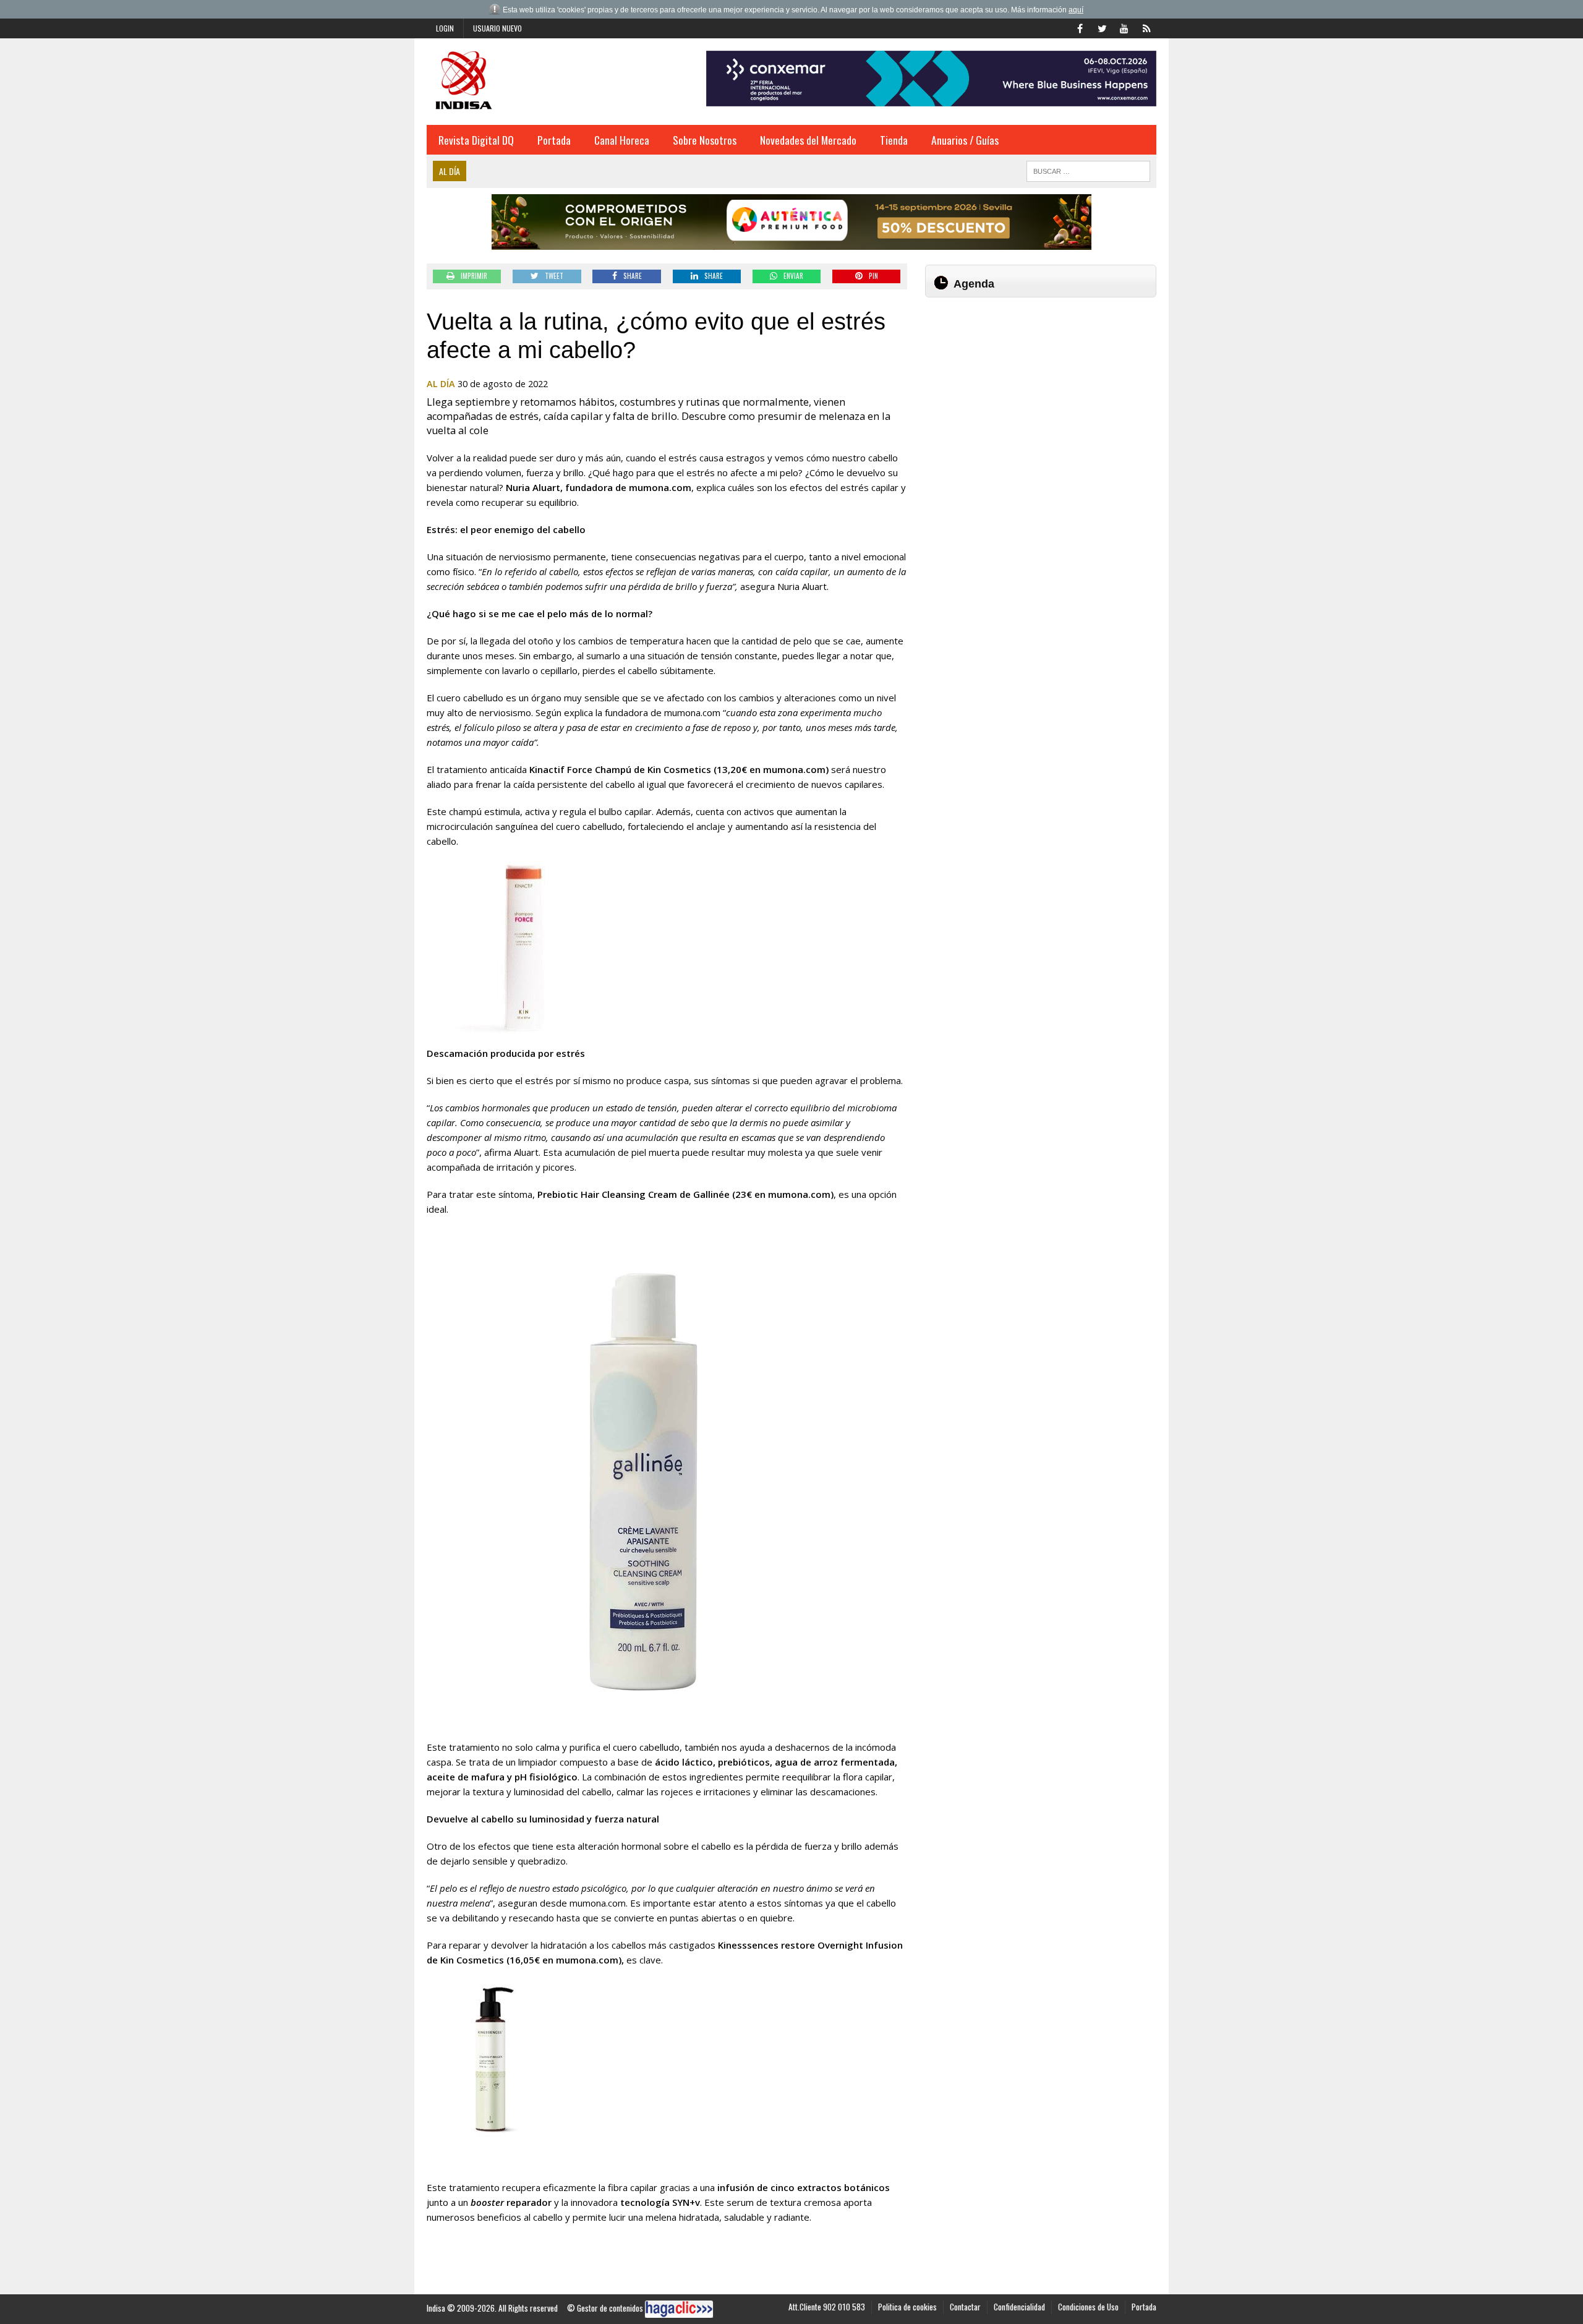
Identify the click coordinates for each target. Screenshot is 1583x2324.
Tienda (894, 140)
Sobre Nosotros (705, 140)
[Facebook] (1080, 27)
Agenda (974, 284)
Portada (554, 140)
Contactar (965, 2307)
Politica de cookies (907, 2307)
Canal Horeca (622, 140)
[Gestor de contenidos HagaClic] (679, 2309)
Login (445, 28)
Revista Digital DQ (476, 140)
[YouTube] (1124, 27)
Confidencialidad (1019, 2307)
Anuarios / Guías (965, 140)
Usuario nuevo (497, 28)
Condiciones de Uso (1088, 2307)
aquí (1076, 10)
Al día (441, 384)
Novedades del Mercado (808, 140)
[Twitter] (1102, 27)
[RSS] (1146, 27)
